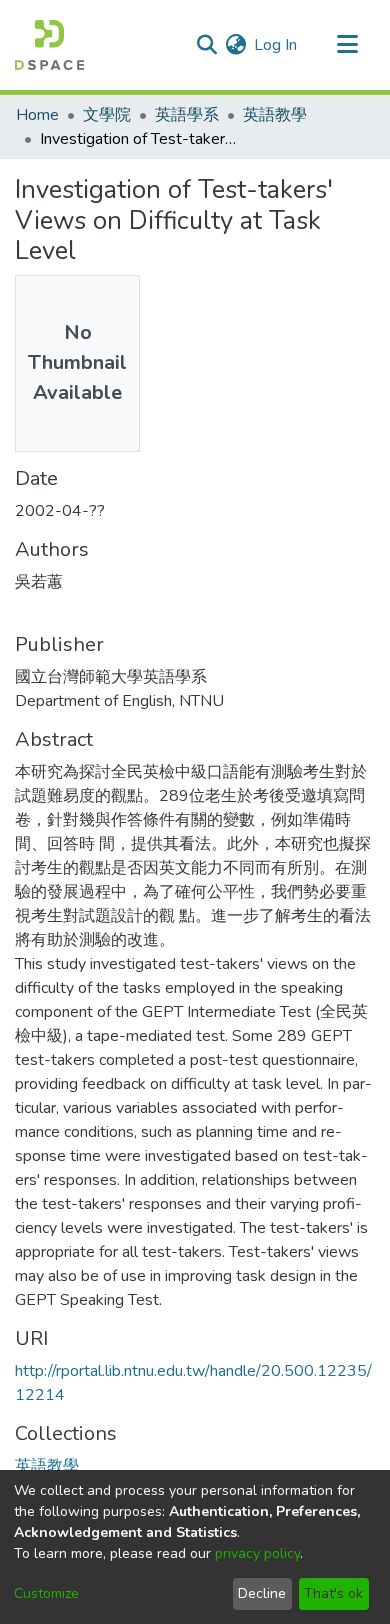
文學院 (107, 115)
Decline (262, 1593)
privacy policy (257, 1553)
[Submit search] (206, 45)
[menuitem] (235, 45)
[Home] (49, 45)
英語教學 (275, 115)
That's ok (333, 1593)
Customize (46, 1593)
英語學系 (187, 115)
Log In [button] (276, 45)
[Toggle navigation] (347, 45)
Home (37, 115)
